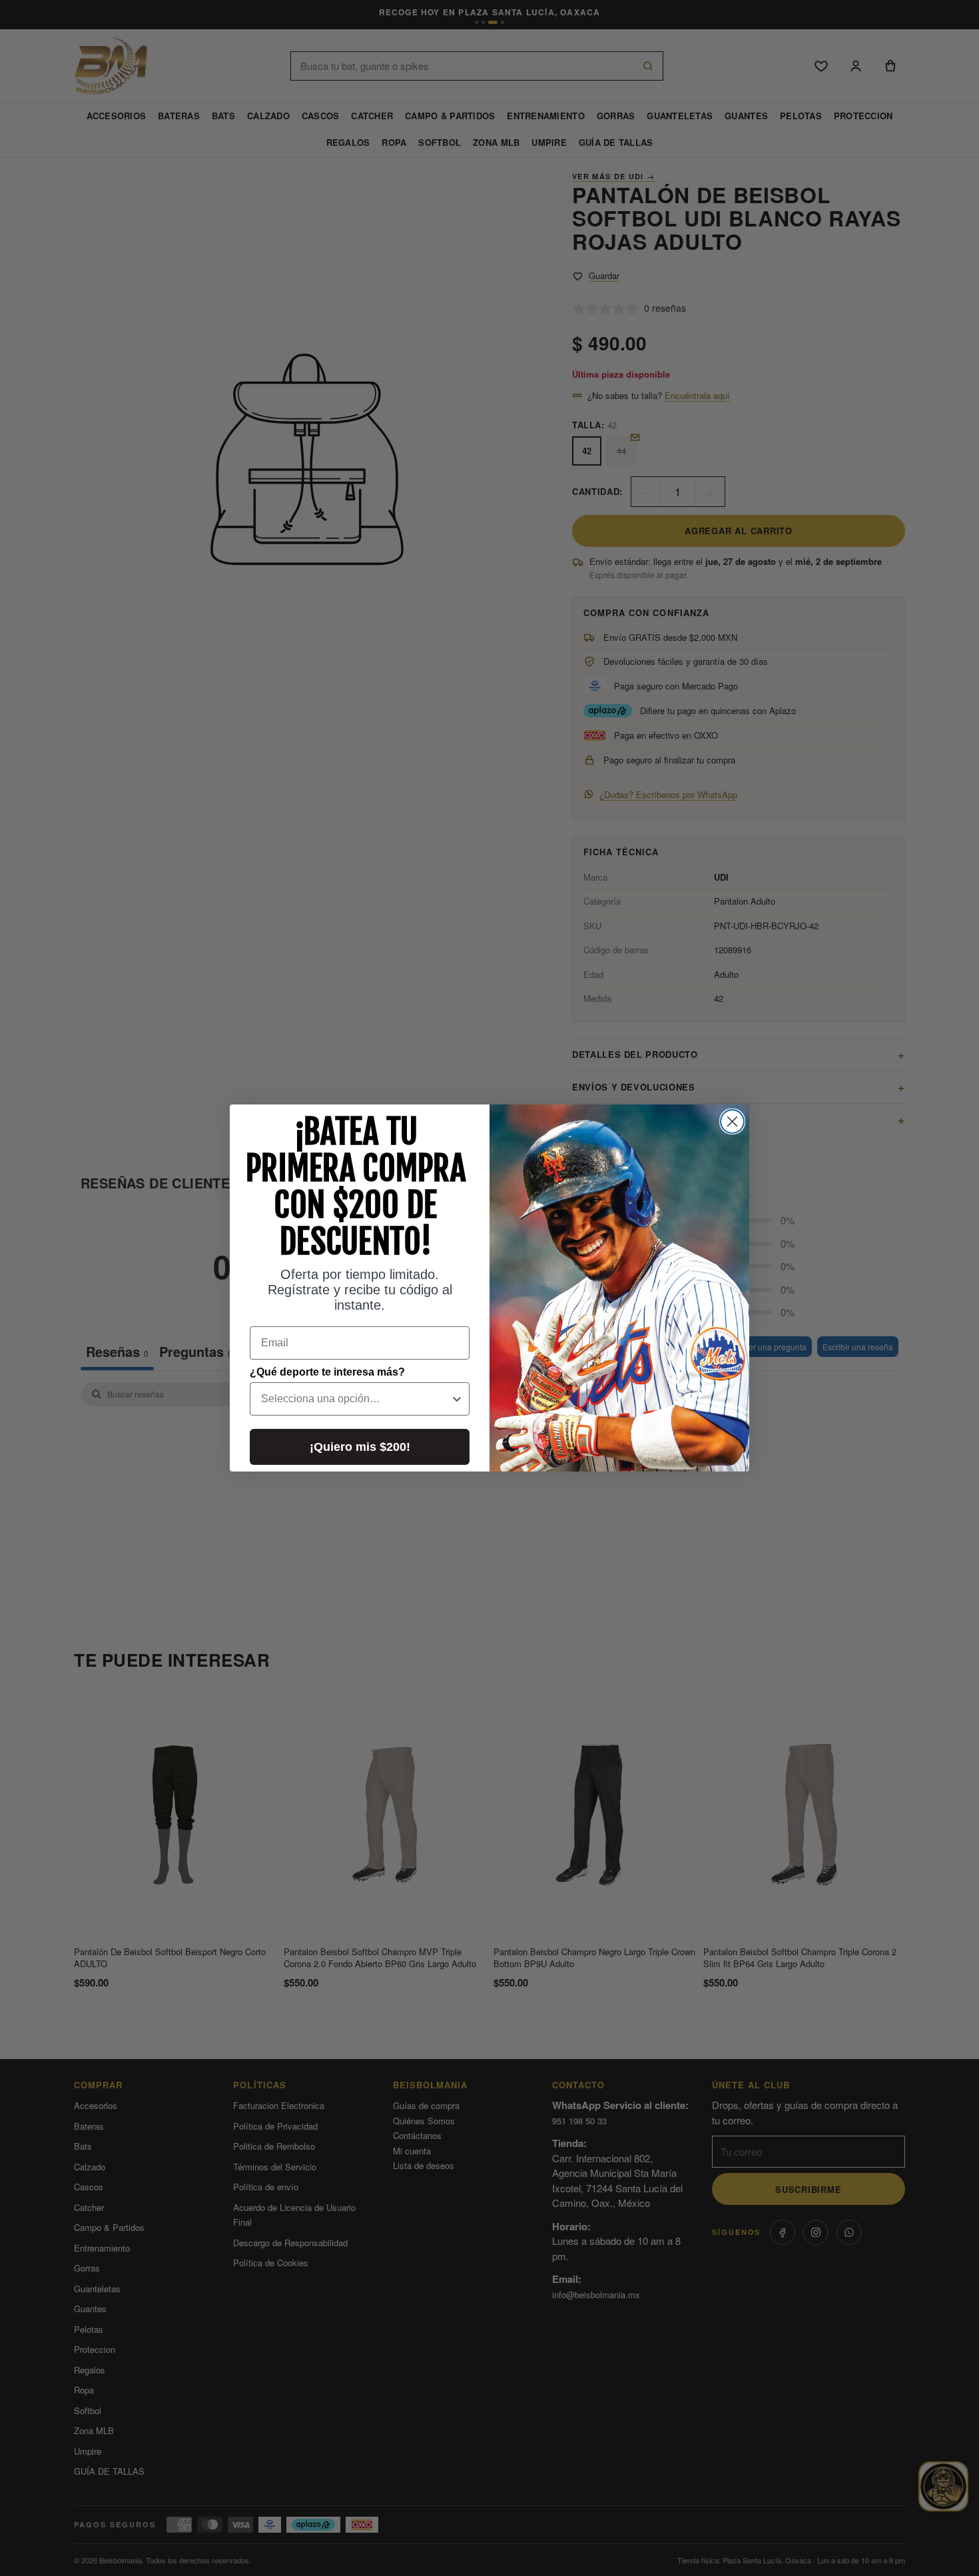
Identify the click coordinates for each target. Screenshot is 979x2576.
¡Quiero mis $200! (360, 1447)
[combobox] (356, 1399)
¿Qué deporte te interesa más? (327, 1372)
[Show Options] (457, 1399)
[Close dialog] (732, 1121)
